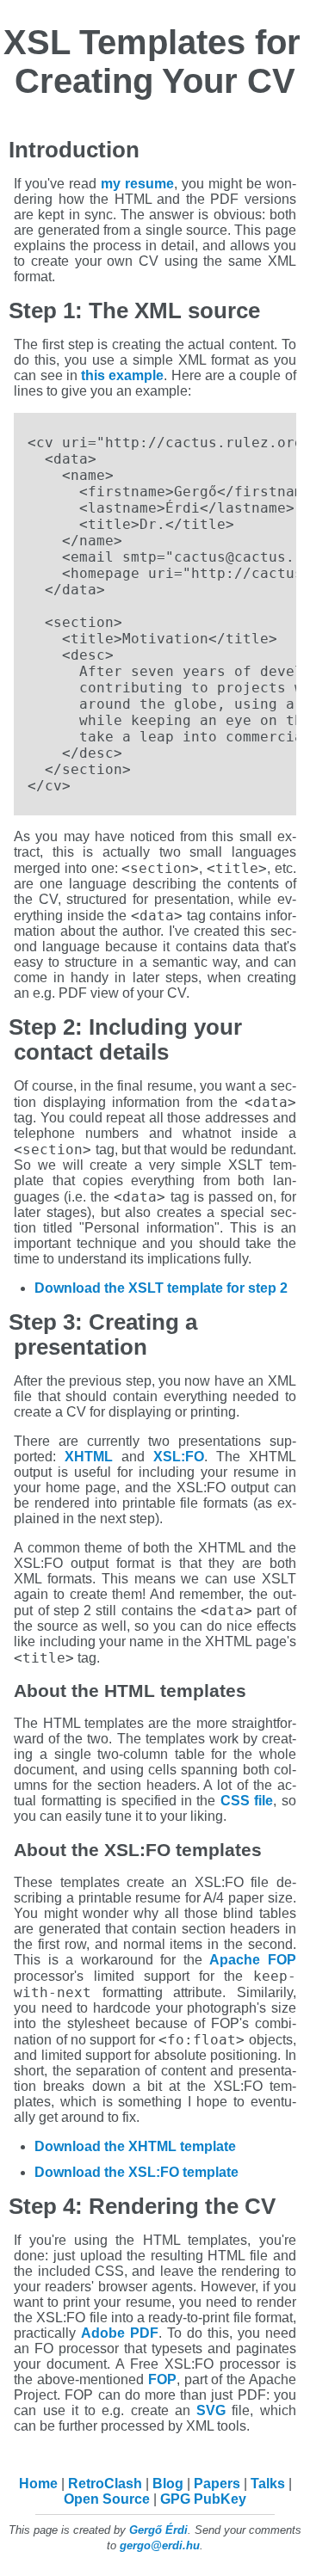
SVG (211, 2410)
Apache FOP (253, 1960)
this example (122, 375)
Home (38, 2484)
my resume (137, 184)
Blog (168, 2484)
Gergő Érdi (158, 2530)
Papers (217, 2484)
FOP (162, 2379)
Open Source (107, 2499)
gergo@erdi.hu (160, 2545)
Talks (268, 2484)
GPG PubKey (203, 2499)
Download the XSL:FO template (136, 2172)
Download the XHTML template (135, 2146)
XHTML (89, 1457)
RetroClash (105, 2484)
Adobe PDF (120, 2333)
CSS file (247, 1801)
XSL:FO (179, 1457)
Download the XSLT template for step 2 (161, 1288)
